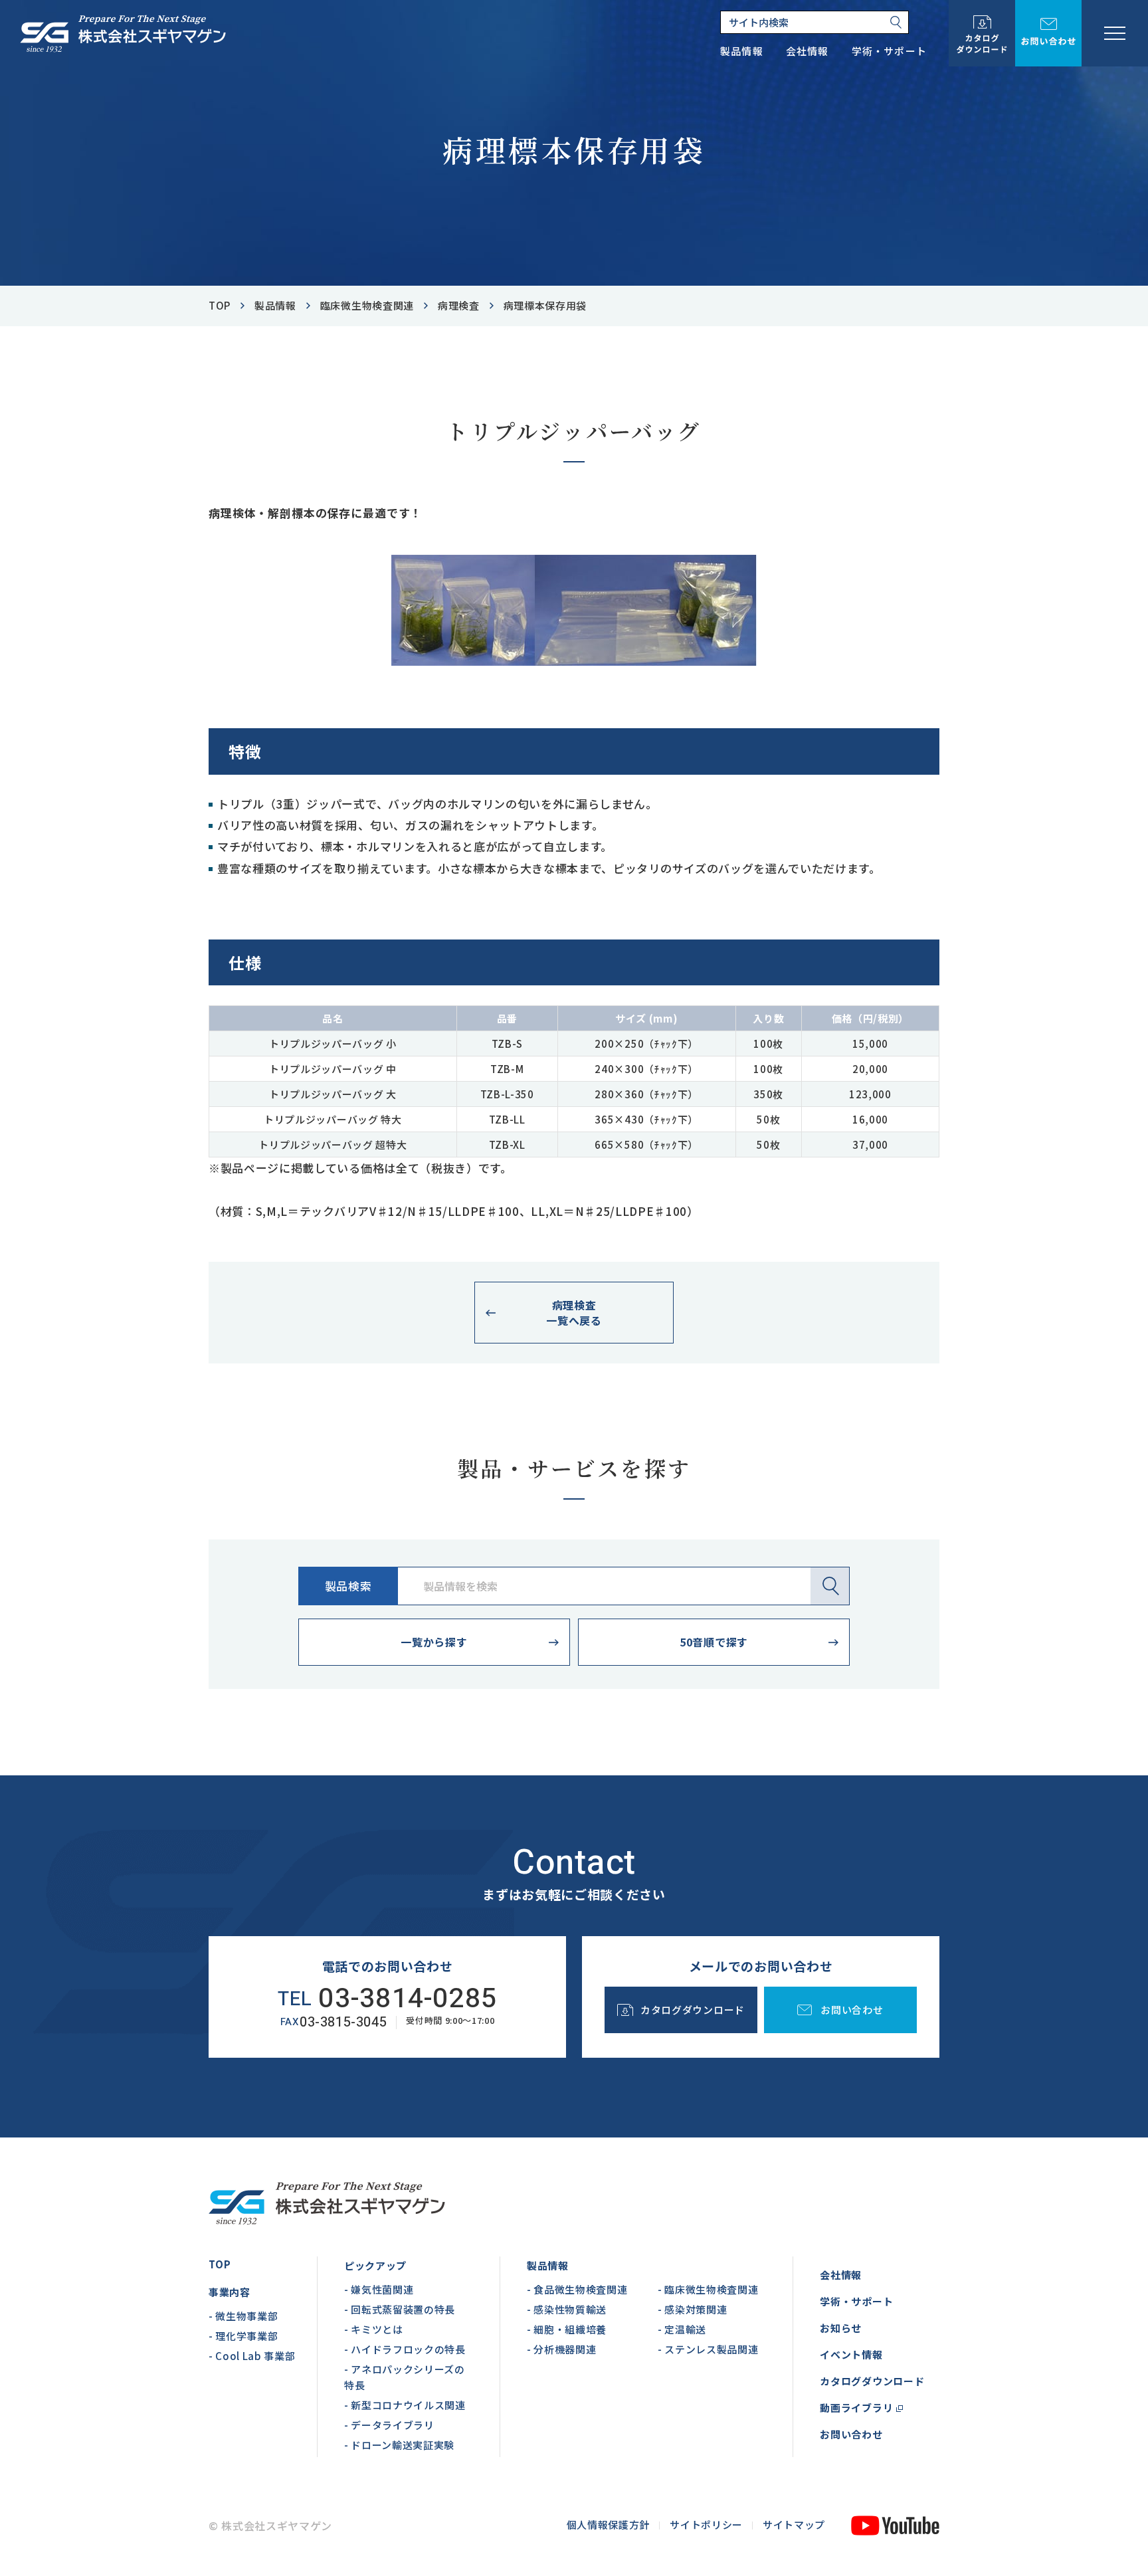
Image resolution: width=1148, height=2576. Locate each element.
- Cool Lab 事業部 (252, 2356)
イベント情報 (851, 2354)
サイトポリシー (706, 2525)
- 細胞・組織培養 (567, 2329)
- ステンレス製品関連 (708, 2349)
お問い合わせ (851, 2434)
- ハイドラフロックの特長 (405, 2349)
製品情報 (275, 305)
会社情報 (841, 2275)
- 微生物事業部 (243, 2316)
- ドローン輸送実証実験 (399, 2445)
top (220, 305)
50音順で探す (714, 1642)
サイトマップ (794, 2525)
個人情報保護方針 (608, 2525)
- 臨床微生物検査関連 (708, 2289)
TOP (220, 2264)
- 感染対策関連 (692, 2309)
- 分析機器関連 (561, 2349)
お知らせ (841, 2328)
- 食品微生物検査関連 (577, 2289)
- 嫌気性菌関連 (379, 2289)
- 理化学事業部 (243, 2336)
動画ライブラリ (856, 2408)
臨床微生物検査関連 (367, 305)
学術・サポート (856, 2301)
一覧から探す (434, 1642)
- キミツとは (374, 2329)
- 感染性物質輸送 (567, 2309)
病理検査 (459, 305)
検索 (830, 1586)
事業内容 (230, 2292)
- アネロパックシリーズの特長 (405, 2377)
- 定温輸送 (682, 2329)
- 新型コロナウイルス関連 (405, 2405)
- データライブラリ (389, 2425)
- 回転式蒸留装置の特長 (400, 2309)
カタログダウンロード (872, 2381)
